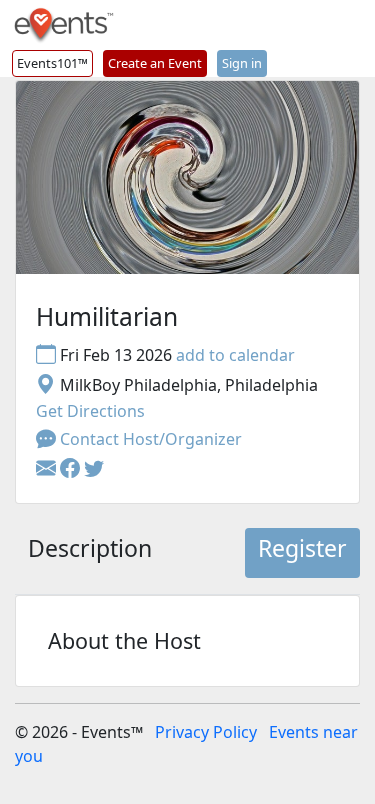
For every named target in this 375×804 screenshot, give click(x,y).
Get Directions (90, 411)
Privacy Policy (206, 732)
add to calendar (235, 355)
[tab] (90, 553)
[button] (72, 469)
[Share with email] (48, 469)
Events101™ (52, 63)
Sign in (242, 63)
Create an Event (155, 63)
